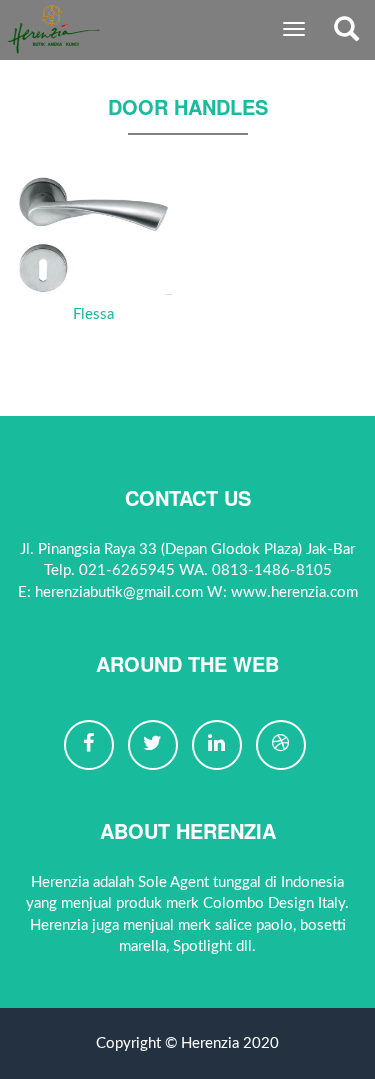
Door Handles (188, 106)
